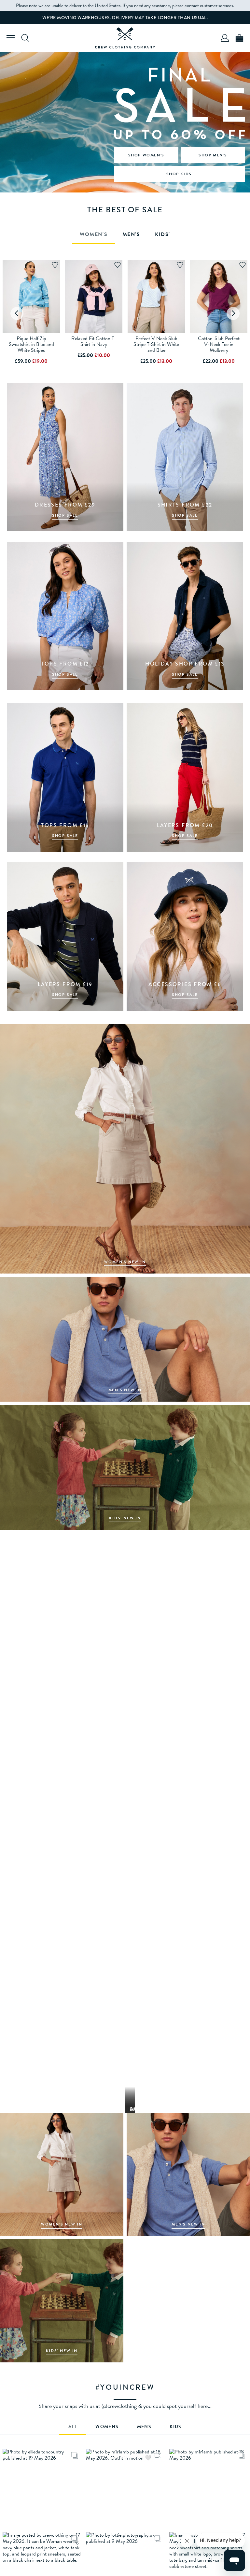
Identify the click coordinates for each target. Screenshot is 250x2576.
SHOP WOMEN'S (146, 155)
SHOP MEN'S (213, 155)
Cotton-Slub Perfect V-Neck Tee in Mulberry (219, 344)
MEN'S (131, 235)
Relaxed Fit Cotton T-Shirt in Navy (94, 341)
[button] (42, 2488)
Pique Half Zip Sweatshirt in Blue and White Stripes (31, 344)
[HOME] (125, 38)
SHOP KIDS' (180, 174)
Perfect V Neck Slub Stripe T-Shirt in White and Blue (156, 344)
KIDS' (163, 235)
